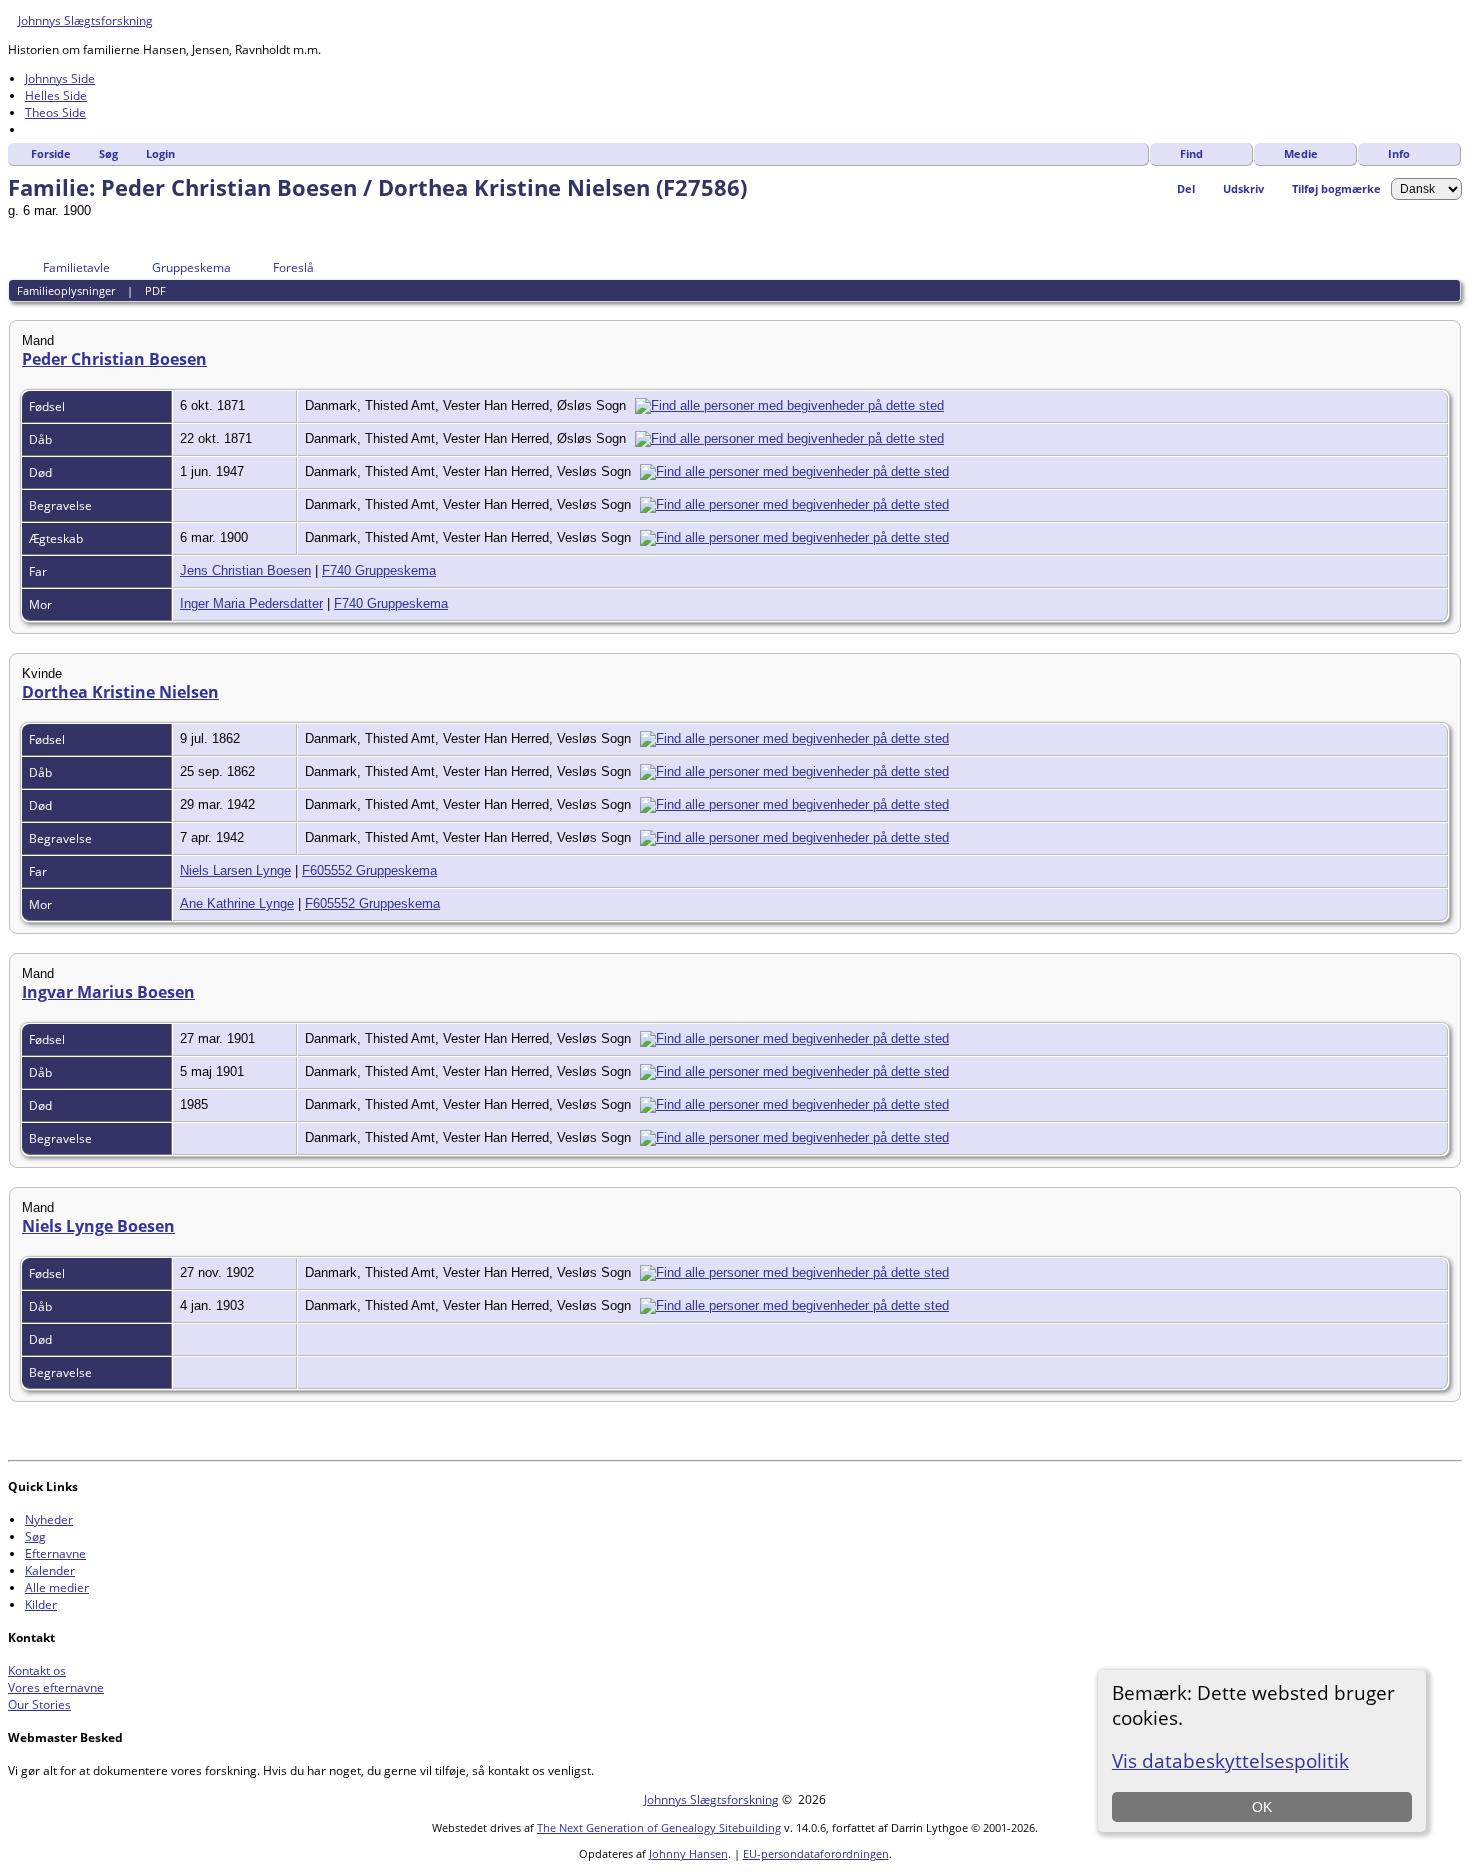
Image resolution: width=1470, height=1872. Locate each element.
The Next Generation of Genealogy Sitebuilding (659, 1827)
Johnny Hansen (688, 1853)
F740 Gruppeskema (379, 570)
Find (1191, 153)
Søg (108, 153)
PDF (155, 290)
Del (1186, 188)
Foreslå (293, 267)
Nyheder (49, 1519)
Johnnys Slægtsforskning (85, 20)
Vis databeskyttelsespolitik (1230, 1760)
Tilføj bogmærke (1336, 188)
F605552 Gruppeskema (369, 870)
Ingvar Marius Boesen (108, 992)
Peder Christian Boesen (114, 359)
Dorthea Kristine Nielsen (120, 692)
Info (1399, 153)
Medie (1301, 153)
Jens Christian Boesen (245, 570)
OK (1262, 1807)
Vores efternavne (56, 1687)
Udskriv (1243, 188)
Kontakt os (37, 1670)
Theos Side (55, 112)
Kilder (41, 1604)
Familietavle (76, 267)
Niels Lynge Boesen (98, 1226)
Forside (51, 153)
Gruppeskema (191, 267)
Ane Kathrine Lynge (237, 903)
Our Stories (39, 1704)
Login (160, 153)
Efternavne (55, 1553)
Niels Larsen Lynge (235, 870)
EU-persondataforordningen (816, 1853)
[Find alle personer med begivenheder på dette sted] (794, 405)
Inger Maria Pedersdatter (251, 603)
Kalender (50, 1570)
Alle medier (57, 1587)
